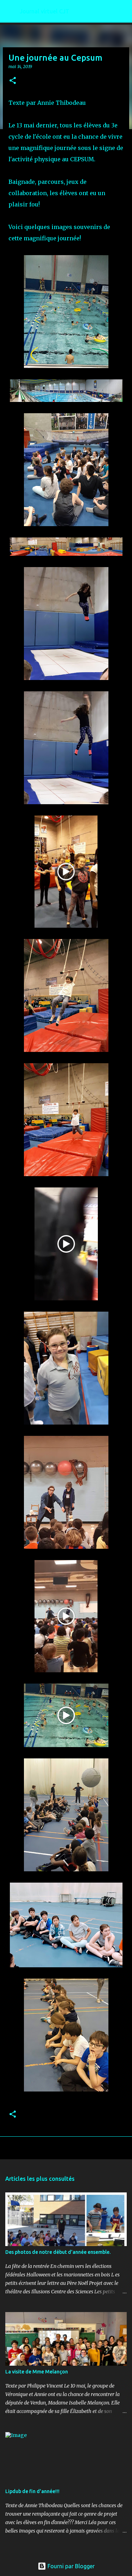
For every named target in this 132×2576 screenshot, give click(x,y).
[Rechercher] (122, 11)
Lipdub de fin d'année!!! (32, 2491)
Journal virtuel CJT (45, 11)
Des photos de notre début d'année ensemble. (58, 2252)
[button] (13, 81)
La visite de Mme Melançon (37, 2372)
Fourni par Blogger (70, 2566)
